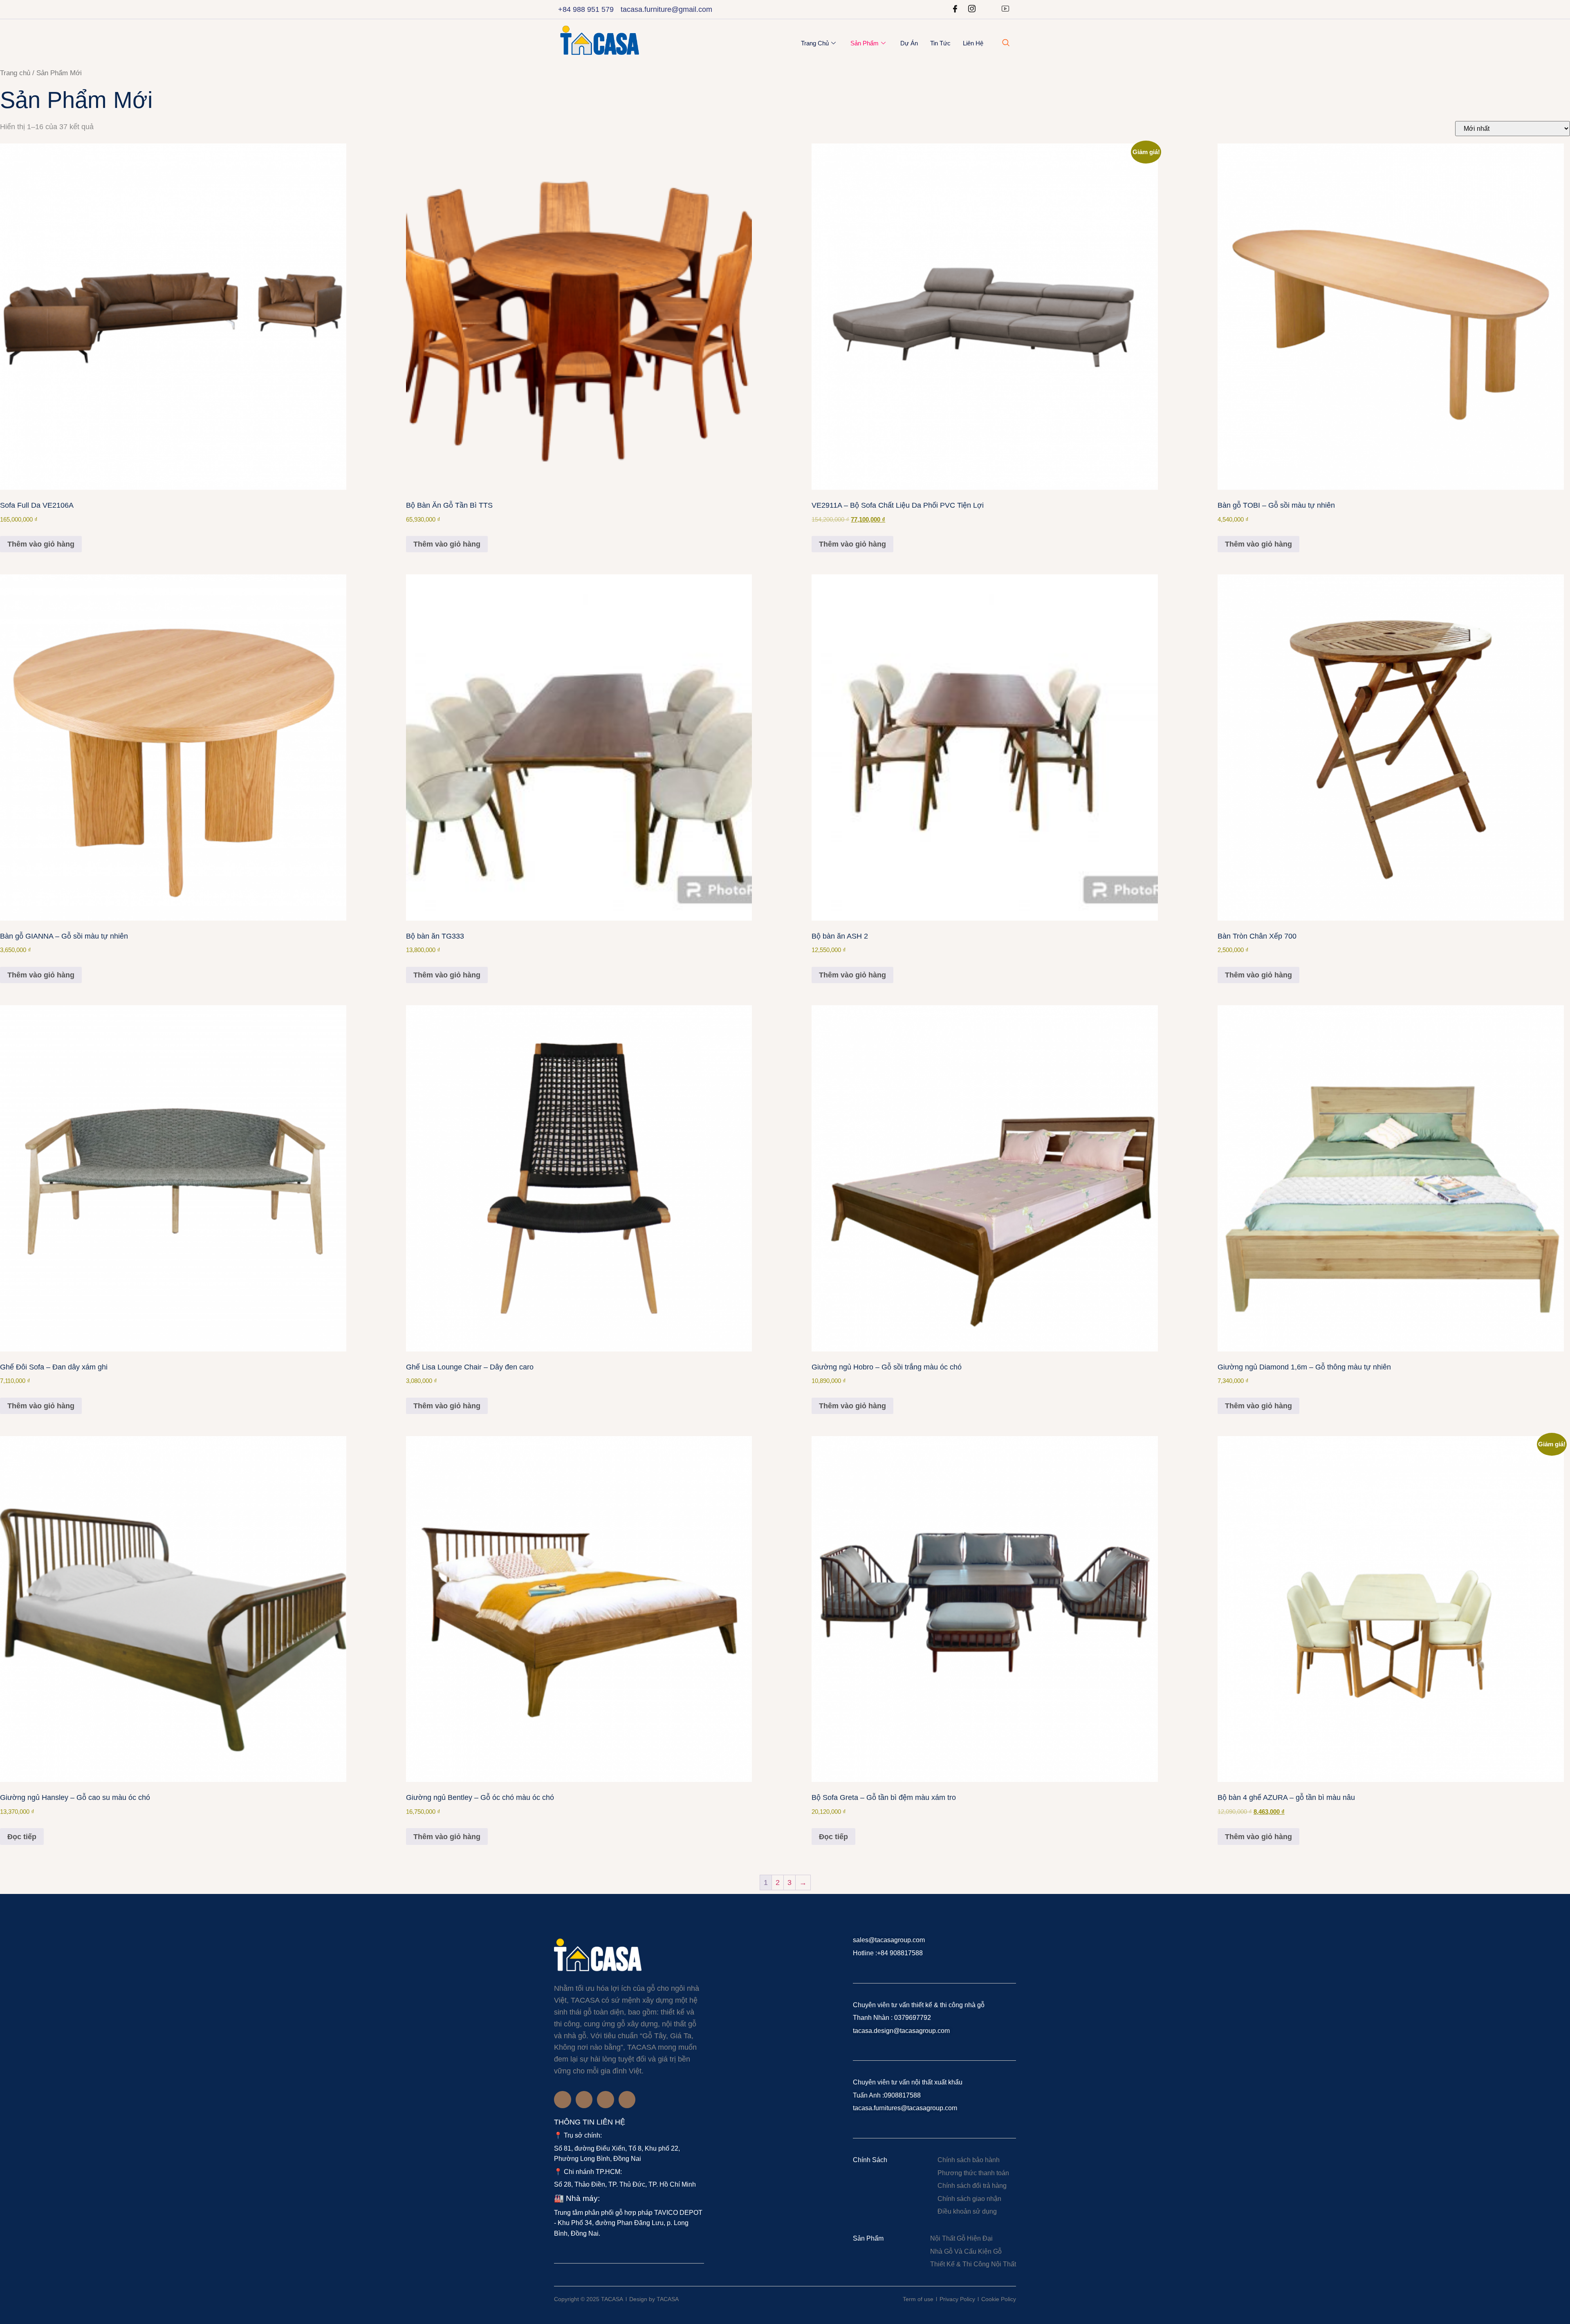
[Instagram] (972, 9)
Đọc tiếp (22, 1837)
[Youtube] (1005, 9)
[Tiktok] (627, 2100)
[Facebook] (955, 9)
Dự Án (909, 43)
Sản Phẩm (865, 43)
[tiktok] (989, 9)
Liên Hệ (973, 43)
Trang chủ (815, 43)
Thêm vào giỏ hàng (41, 544)
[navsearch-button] (1006, 43)
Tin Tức (940, 43)
